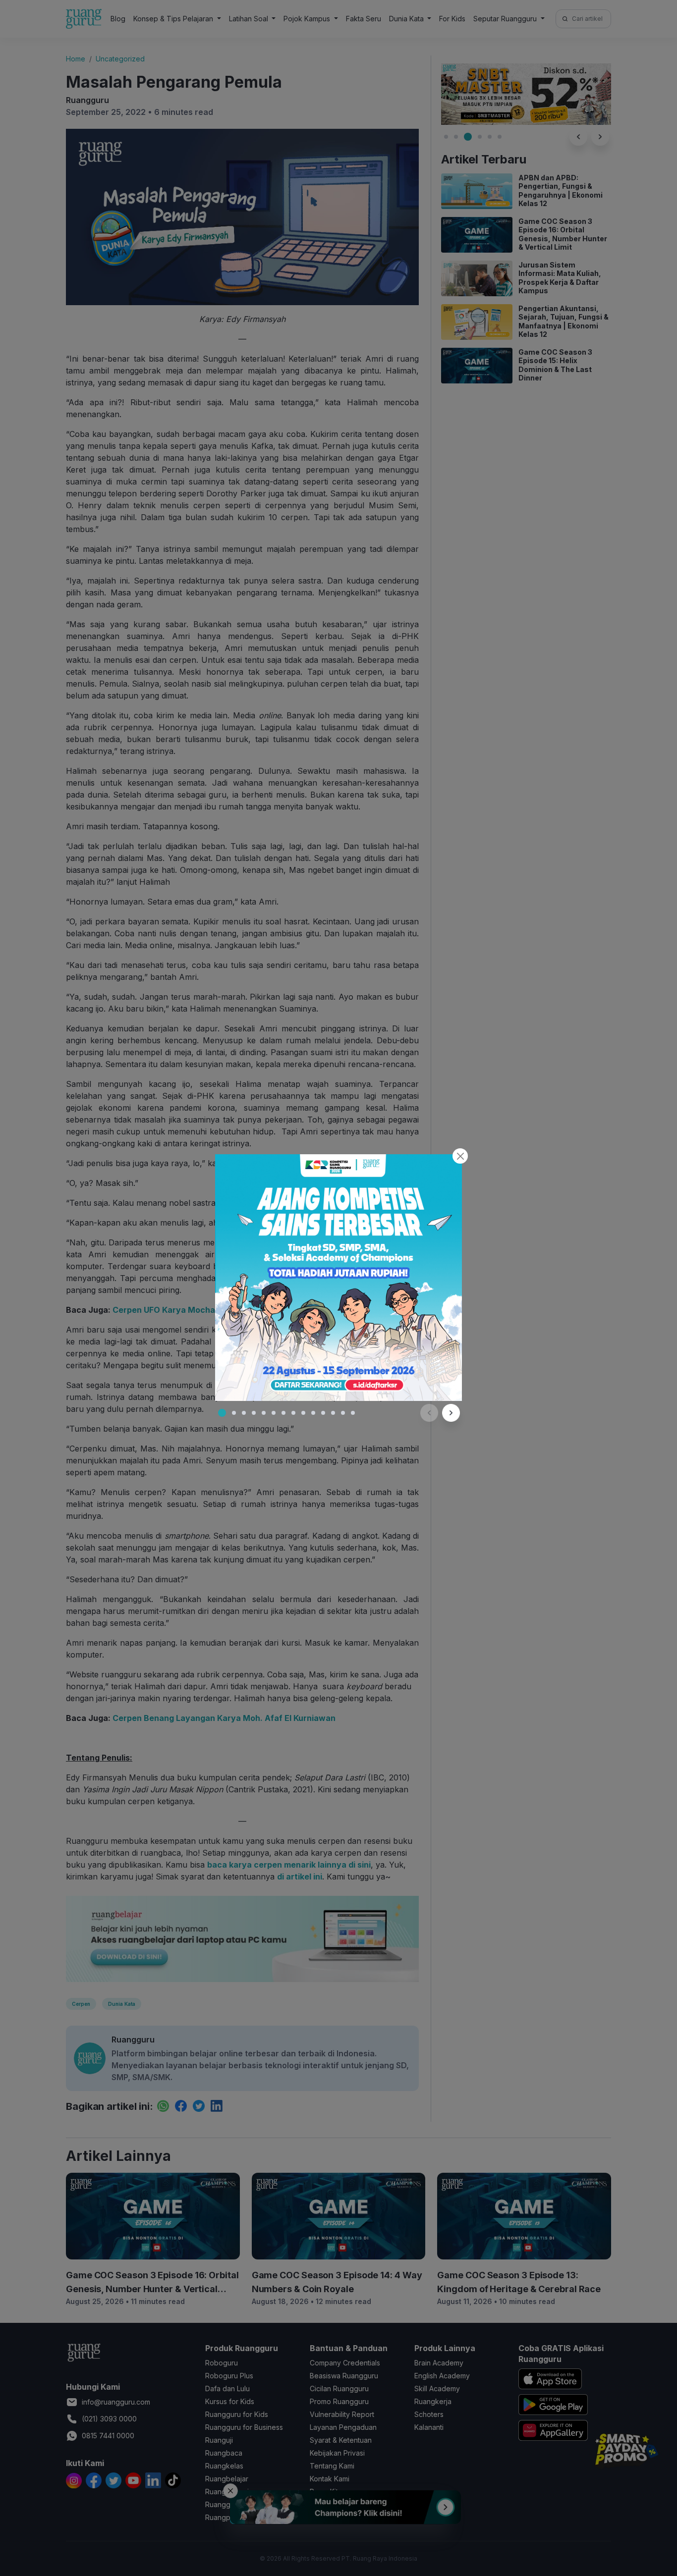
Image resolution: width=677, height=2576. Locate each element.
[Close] (460, 1156)
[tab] (222, 1413)
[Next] (451, 1413)
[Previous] (429, 1413)
